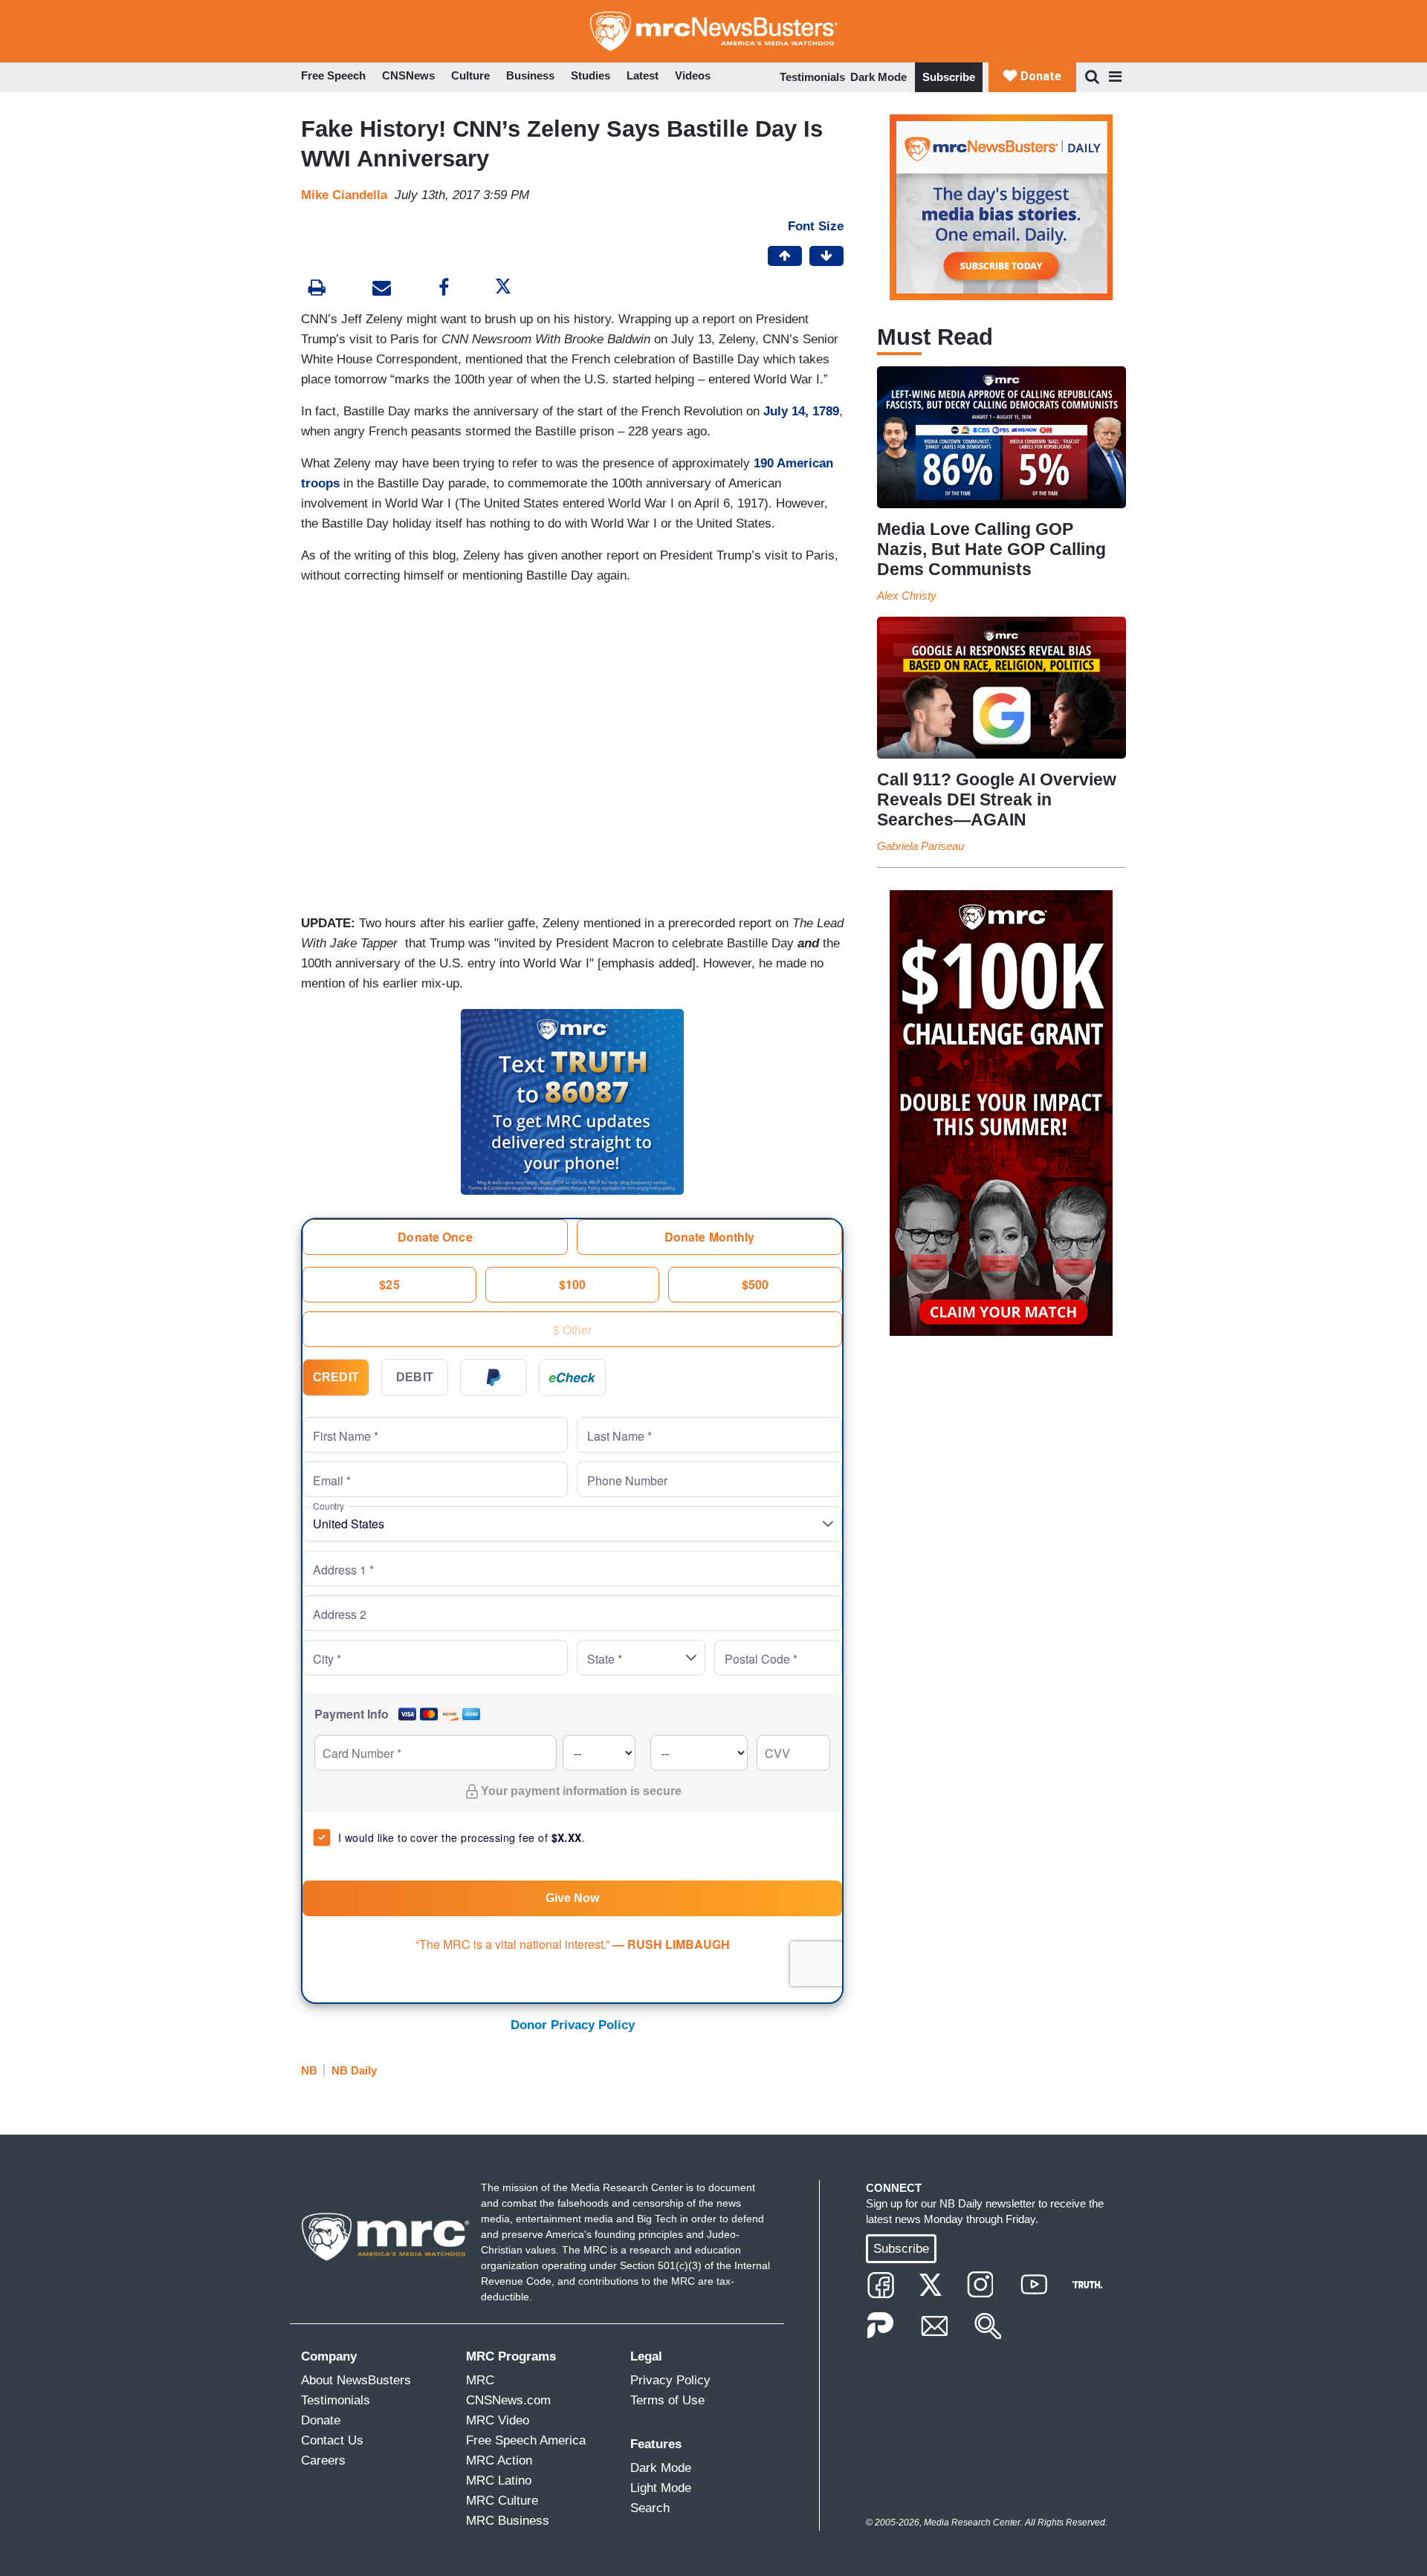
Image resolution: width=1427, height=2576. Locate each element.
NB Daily (354, 2070)
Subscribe (949, 77)
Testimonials (812, 77)
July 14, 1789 (801, 411)
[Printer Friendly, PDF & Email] (382, 289)
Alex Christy (907, 596)
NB (309, 2070)
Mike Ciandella (344, 195)
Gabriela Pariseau (920, 846)
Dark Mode (878, 77)
